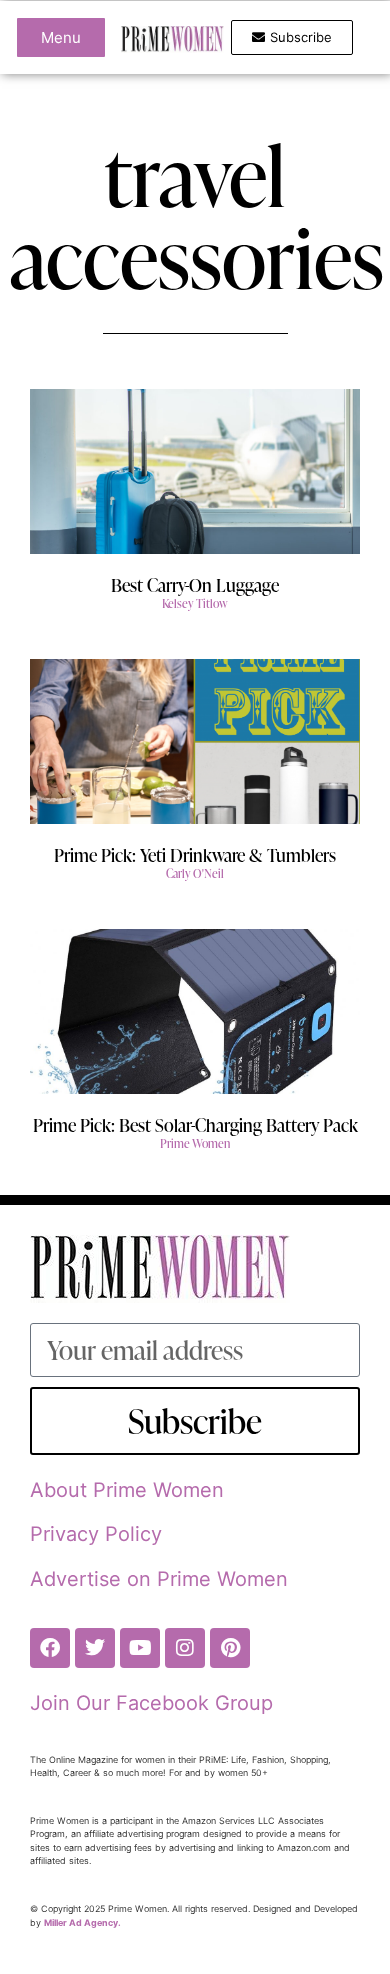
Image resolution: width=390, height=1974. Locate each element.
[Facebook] (50, 1648)
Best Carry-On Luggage (195, 584)
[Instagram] (185, 1648)
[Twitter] (95, 1648)
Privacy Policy (96, 1534)
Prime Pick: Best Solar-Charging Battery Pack (195, 1124)
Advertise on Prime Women (159, 1579)
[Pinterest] (230, 1648)
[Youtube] (140, 1648)
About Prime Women (127, 1490)
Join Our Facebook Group (151, 1703)
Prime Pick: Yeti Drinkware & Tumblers (195, 854)
